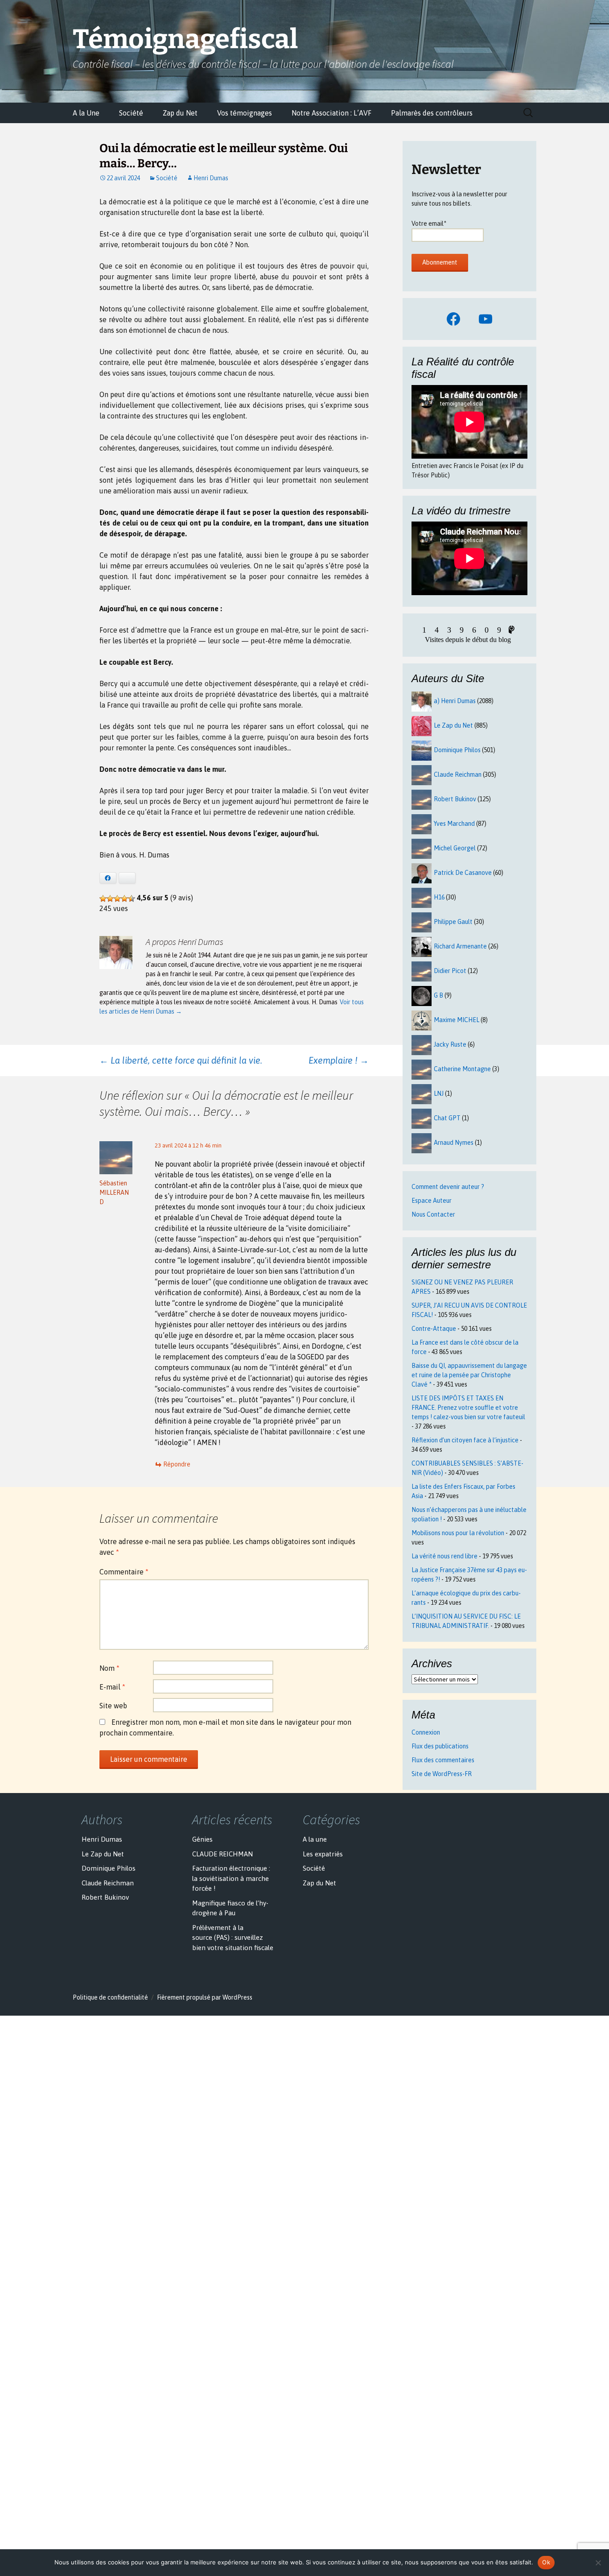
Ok (546, 2562)
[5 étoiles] (132, 899)
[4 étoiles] (124, 899)
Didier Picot (450, 971)
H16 (439, 897)
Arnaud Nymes (454, 1143)
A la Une (86, 113)
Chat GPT (447, 1118)
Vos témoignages (245, 113)
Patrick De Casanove (463, 873)
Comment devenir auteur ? (448, 1187)
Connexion (426, 1732)
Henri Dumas (211, 178)
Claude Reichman (458, 774)
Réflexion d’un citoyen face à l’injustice (465, 1440)
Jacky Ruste (450, 1044)
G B (438, 995)
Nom (109, 1668)
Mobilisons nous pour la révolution (458, 1533)
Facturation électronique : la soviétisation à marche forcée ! (231, 1878)
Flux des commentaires (443, 1760)
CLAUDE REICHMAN (222, 1854)
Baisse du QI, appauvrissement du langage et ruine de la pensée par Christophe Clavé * (469, 1375)
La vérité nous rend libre (444, 1556)
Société (131, 113)
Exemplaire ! (339, 1060)
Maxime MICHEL (457, 1020)
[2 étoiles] (110, 899)
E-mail (112, 1687)
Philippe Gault (453, 922)
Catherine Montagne (462, 1069)
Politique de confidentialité (110, 1997)
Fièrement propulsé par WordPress (205, 1997)
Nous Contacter (433, 1214)
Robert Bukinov (455, 799)
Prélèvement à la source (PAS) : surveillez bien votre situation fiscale (233, 1938)
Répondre (177, 1464)
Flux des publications (440, 1746)
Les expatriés (323, 1854)
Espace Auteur (432, 1201)
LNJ (439, 1093)
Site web (113, 1706)
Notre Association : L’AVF (331, 113)
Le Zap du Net (453, 725)
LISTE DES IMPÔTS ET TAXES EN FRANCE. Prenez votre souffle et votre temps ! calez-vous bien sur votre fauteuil (468, 1408)
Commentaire (124, 1572)
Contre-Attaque (434, 1329)
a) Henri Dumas (455, 701)
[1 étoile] (103, 899)
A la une (315, 1839)
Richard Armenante (460, 946)
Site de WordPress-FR (442, 1774)
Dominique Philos (457, 750)
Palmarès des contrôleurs (432, 113)
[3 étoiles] (117, 899)
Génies (202, 1839)
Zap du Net (180, 113)
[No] (598, 2563)
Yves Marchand (454, 824)
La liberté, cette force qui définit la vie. (181, 1060)
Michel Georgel (455, 848)
